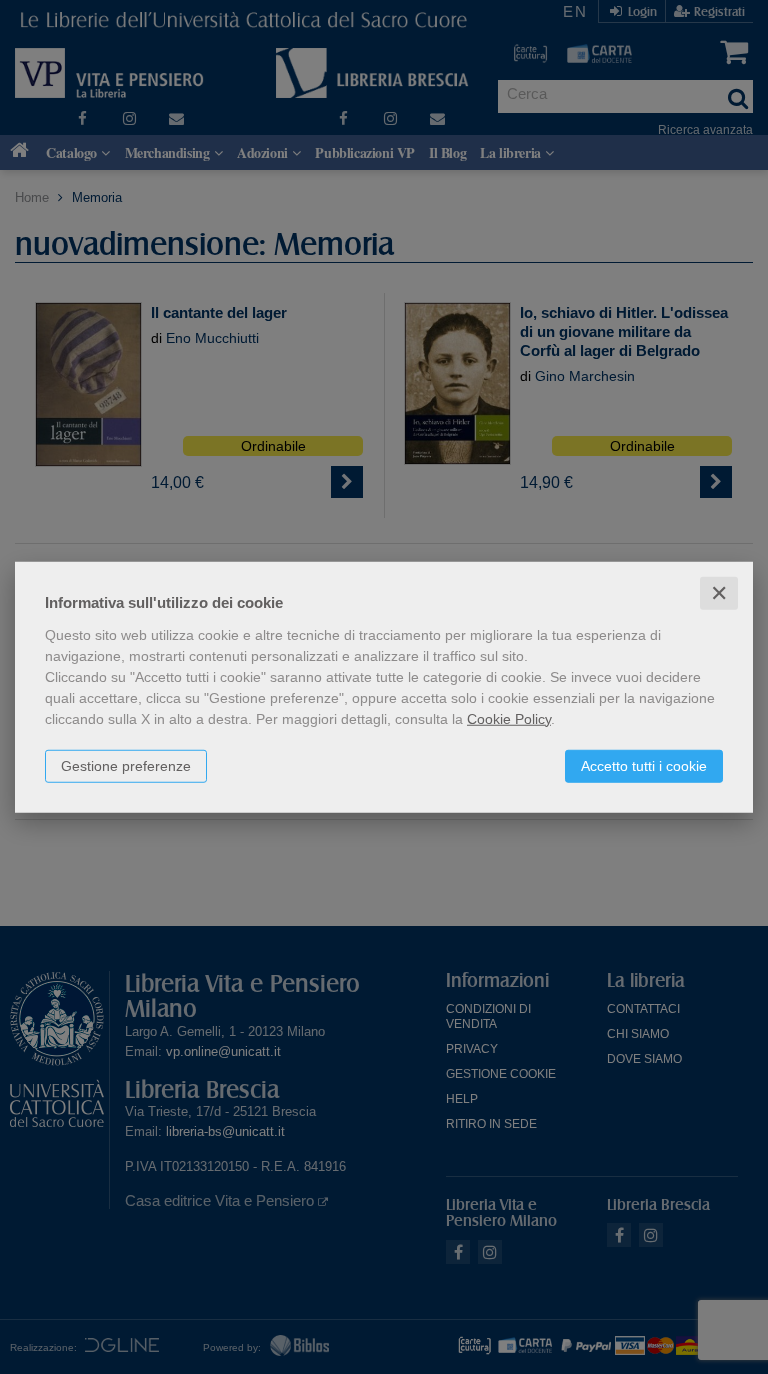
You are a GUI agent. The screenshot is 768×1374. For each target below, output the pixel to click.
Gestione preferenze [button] (126, 765)
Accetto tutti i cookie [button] (644, 765)
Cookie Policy (509, 718)
